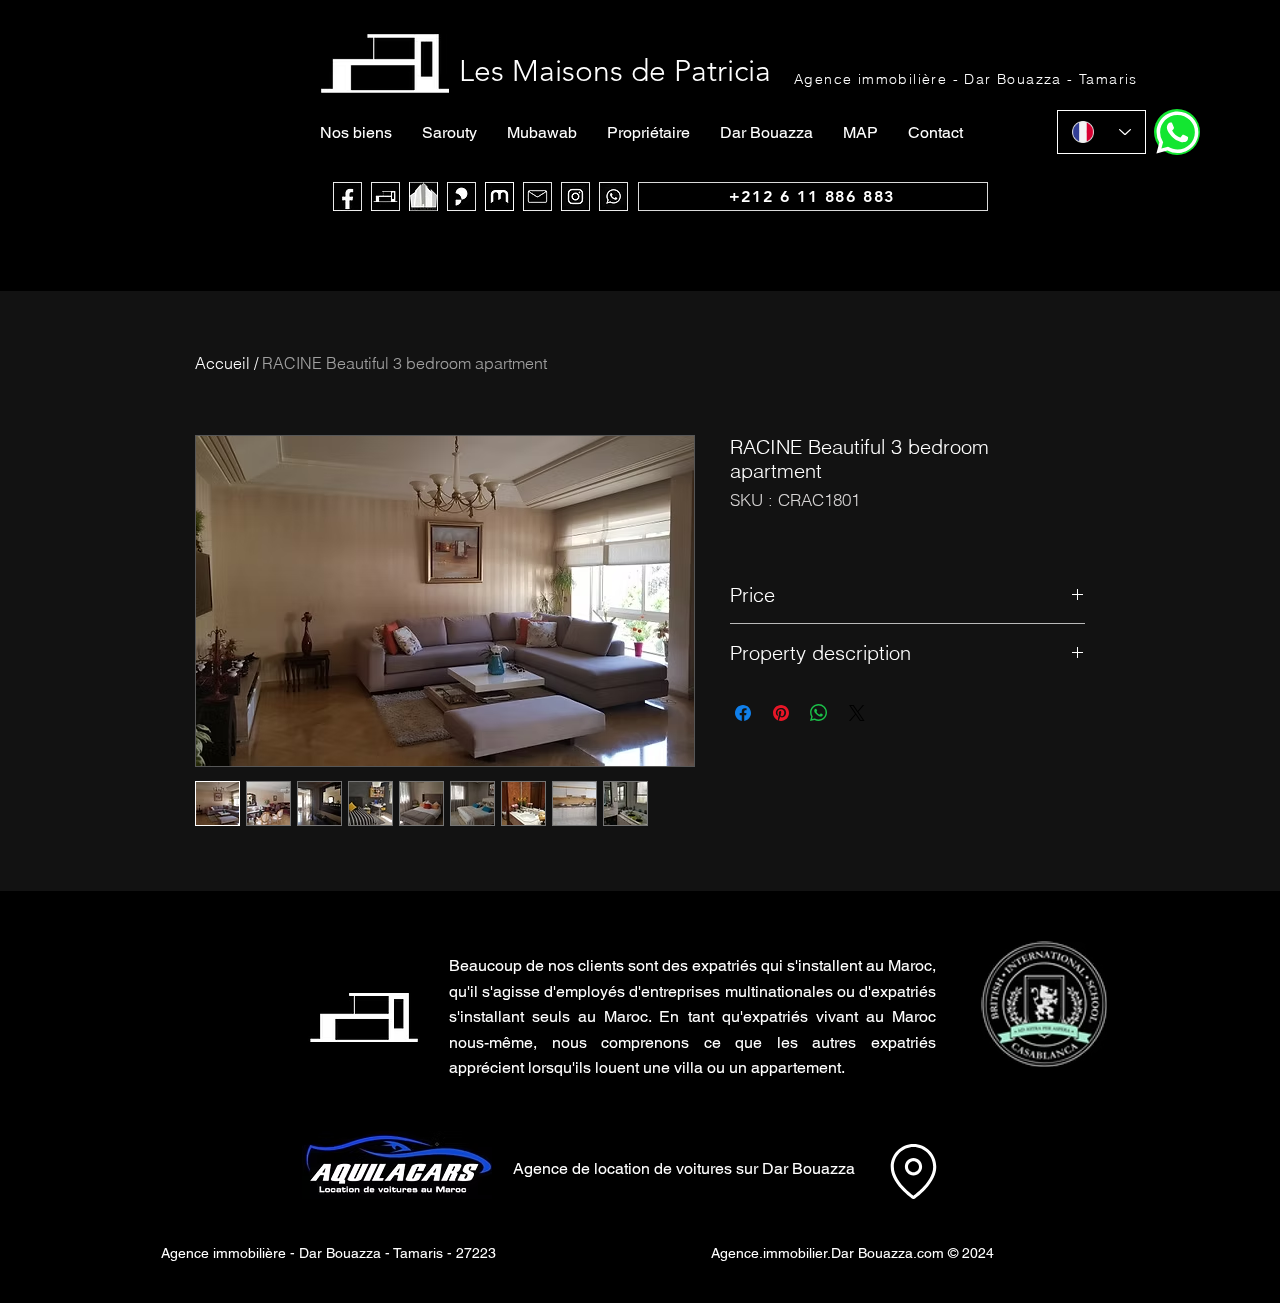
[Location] (913, 1171)
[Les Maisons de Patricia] (385, 196)
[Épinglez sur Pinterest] (781, 713)
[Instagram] (575, 196)
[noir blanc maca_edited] (423, 196)
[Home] (1177, 132)
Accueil (222, 363)
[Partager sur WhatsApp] (819, 713)
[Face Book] (347, 196)
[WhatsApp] (613, 196)
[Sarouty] (461, 196)
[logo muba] (499, 196)
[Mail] (537, 196)
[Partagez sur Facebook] (743, 713)
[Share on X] (857, 713)
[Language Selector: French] (1101, 132)
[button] (1043, 1004)
